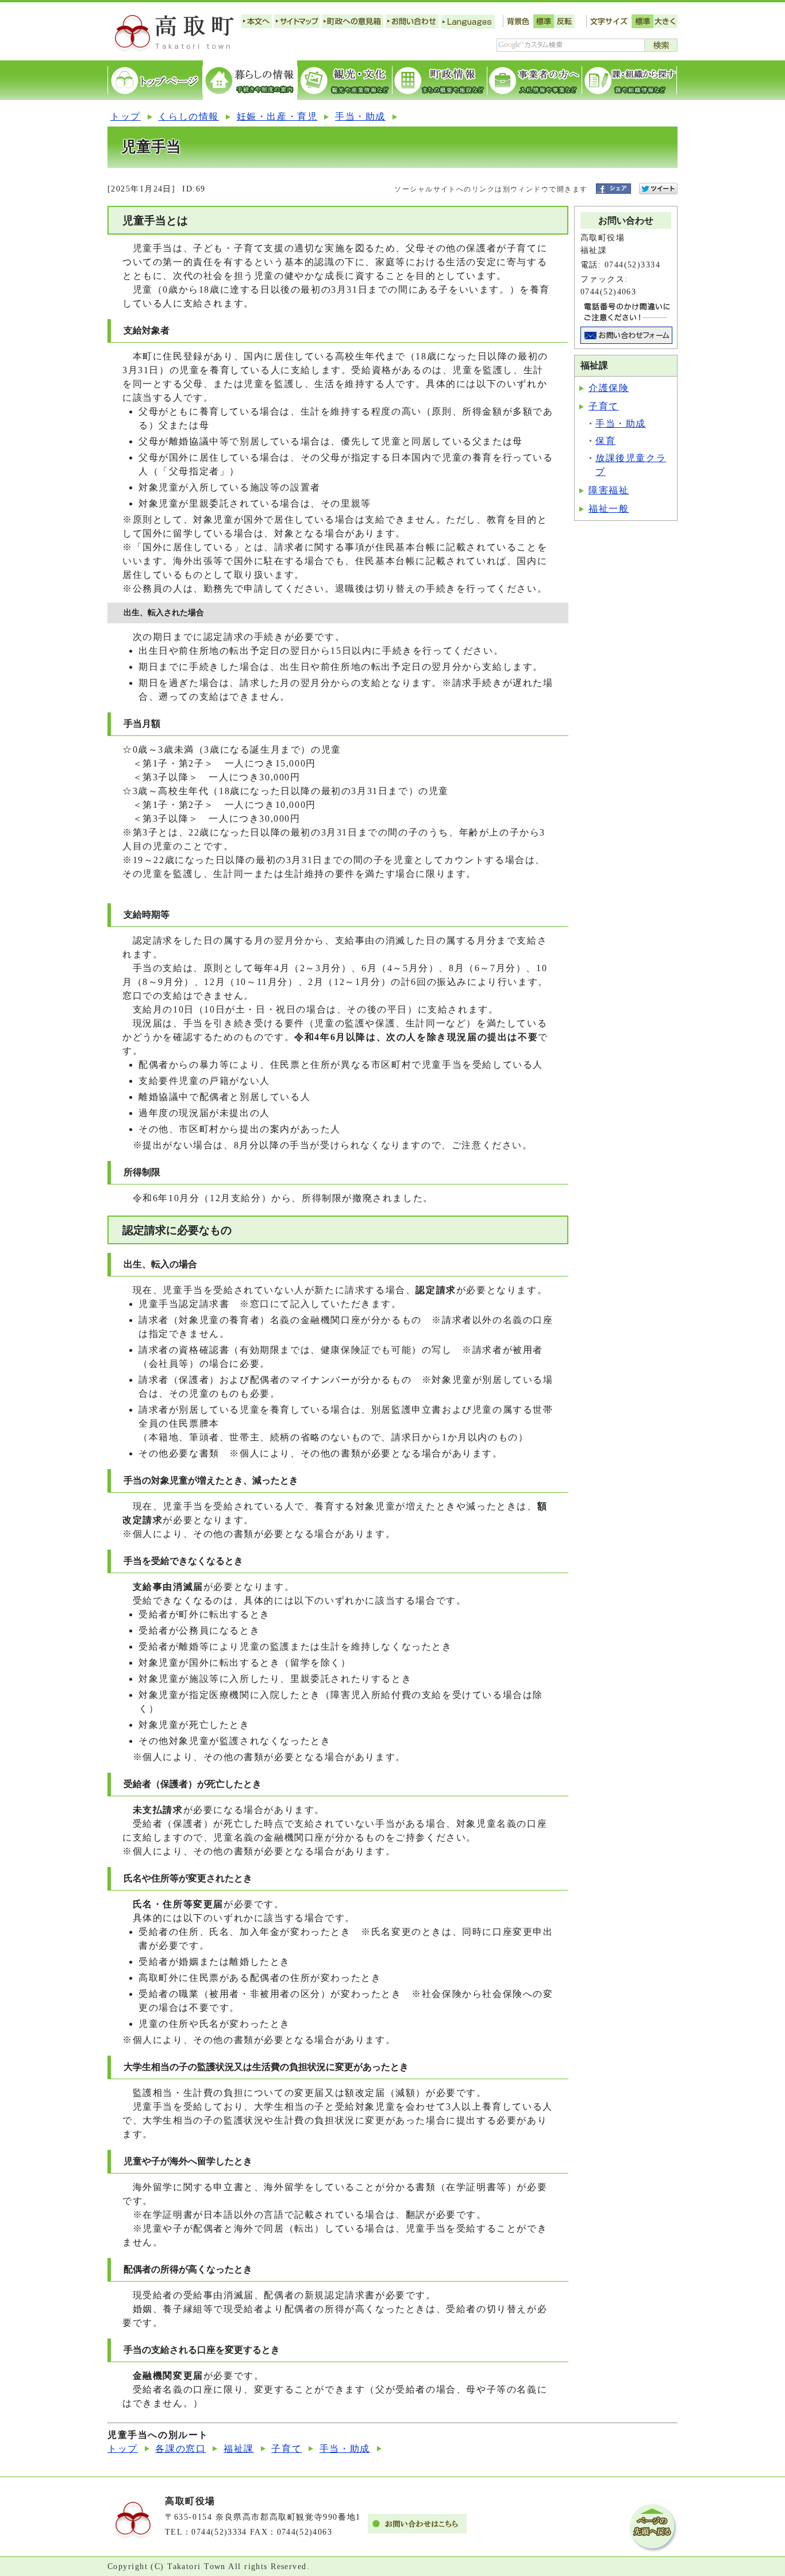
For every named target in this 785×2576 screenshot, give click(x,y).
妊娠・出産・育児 (277, 116)
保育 (605, 441)
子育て (604, 406)
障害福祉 (609, 490)
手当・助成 (360, 116)
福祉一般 (609, 509)
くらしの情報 (188, 116)
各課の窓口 (180, 2449)
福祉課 (239, 2449)
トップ (126, 116)
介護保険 (609, 388)
